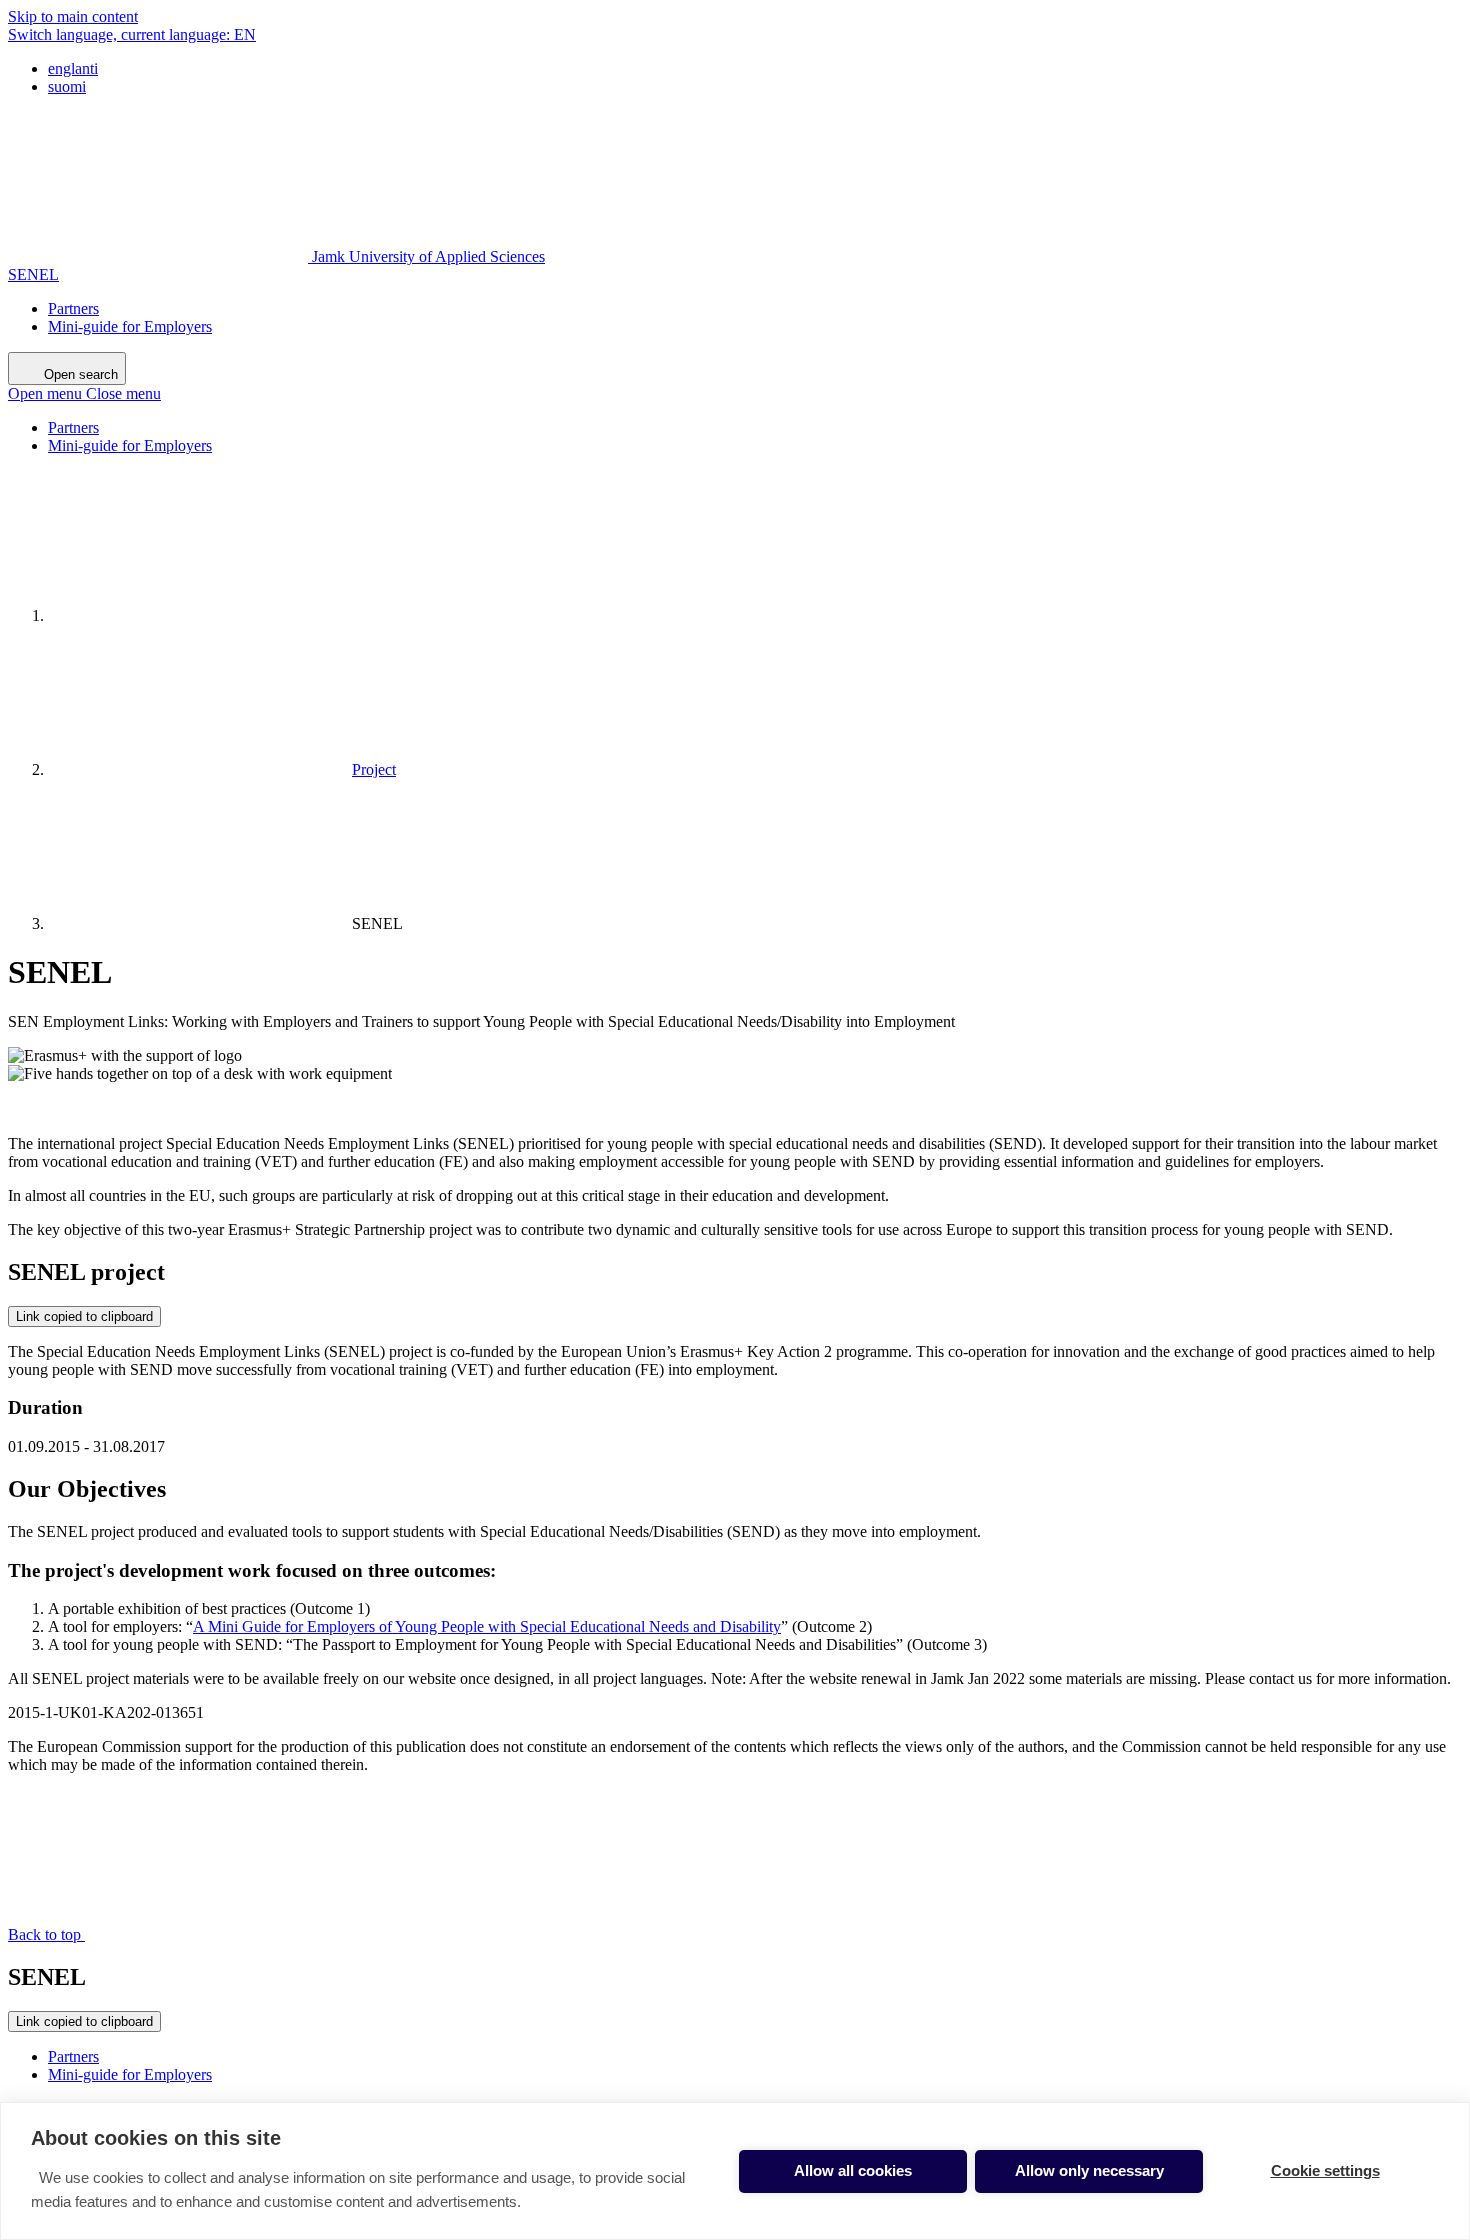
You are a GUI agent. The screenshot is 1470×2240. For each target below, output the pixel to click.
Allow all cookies (853, 2170)
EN (132, 34)
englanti (73, 68)
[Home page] (198, 615)
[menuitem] (755, 69)
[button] (84, 393)
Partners (73, 308)
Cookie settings (1325, 2170)
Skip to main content (73, 16)
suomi (67, 86)
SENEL (33, 274)
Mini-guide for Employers (130, 326)
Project (374, 769)
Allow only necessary (1089, 2170)
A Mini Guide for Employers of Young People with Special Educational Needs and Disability (487, 1626)
